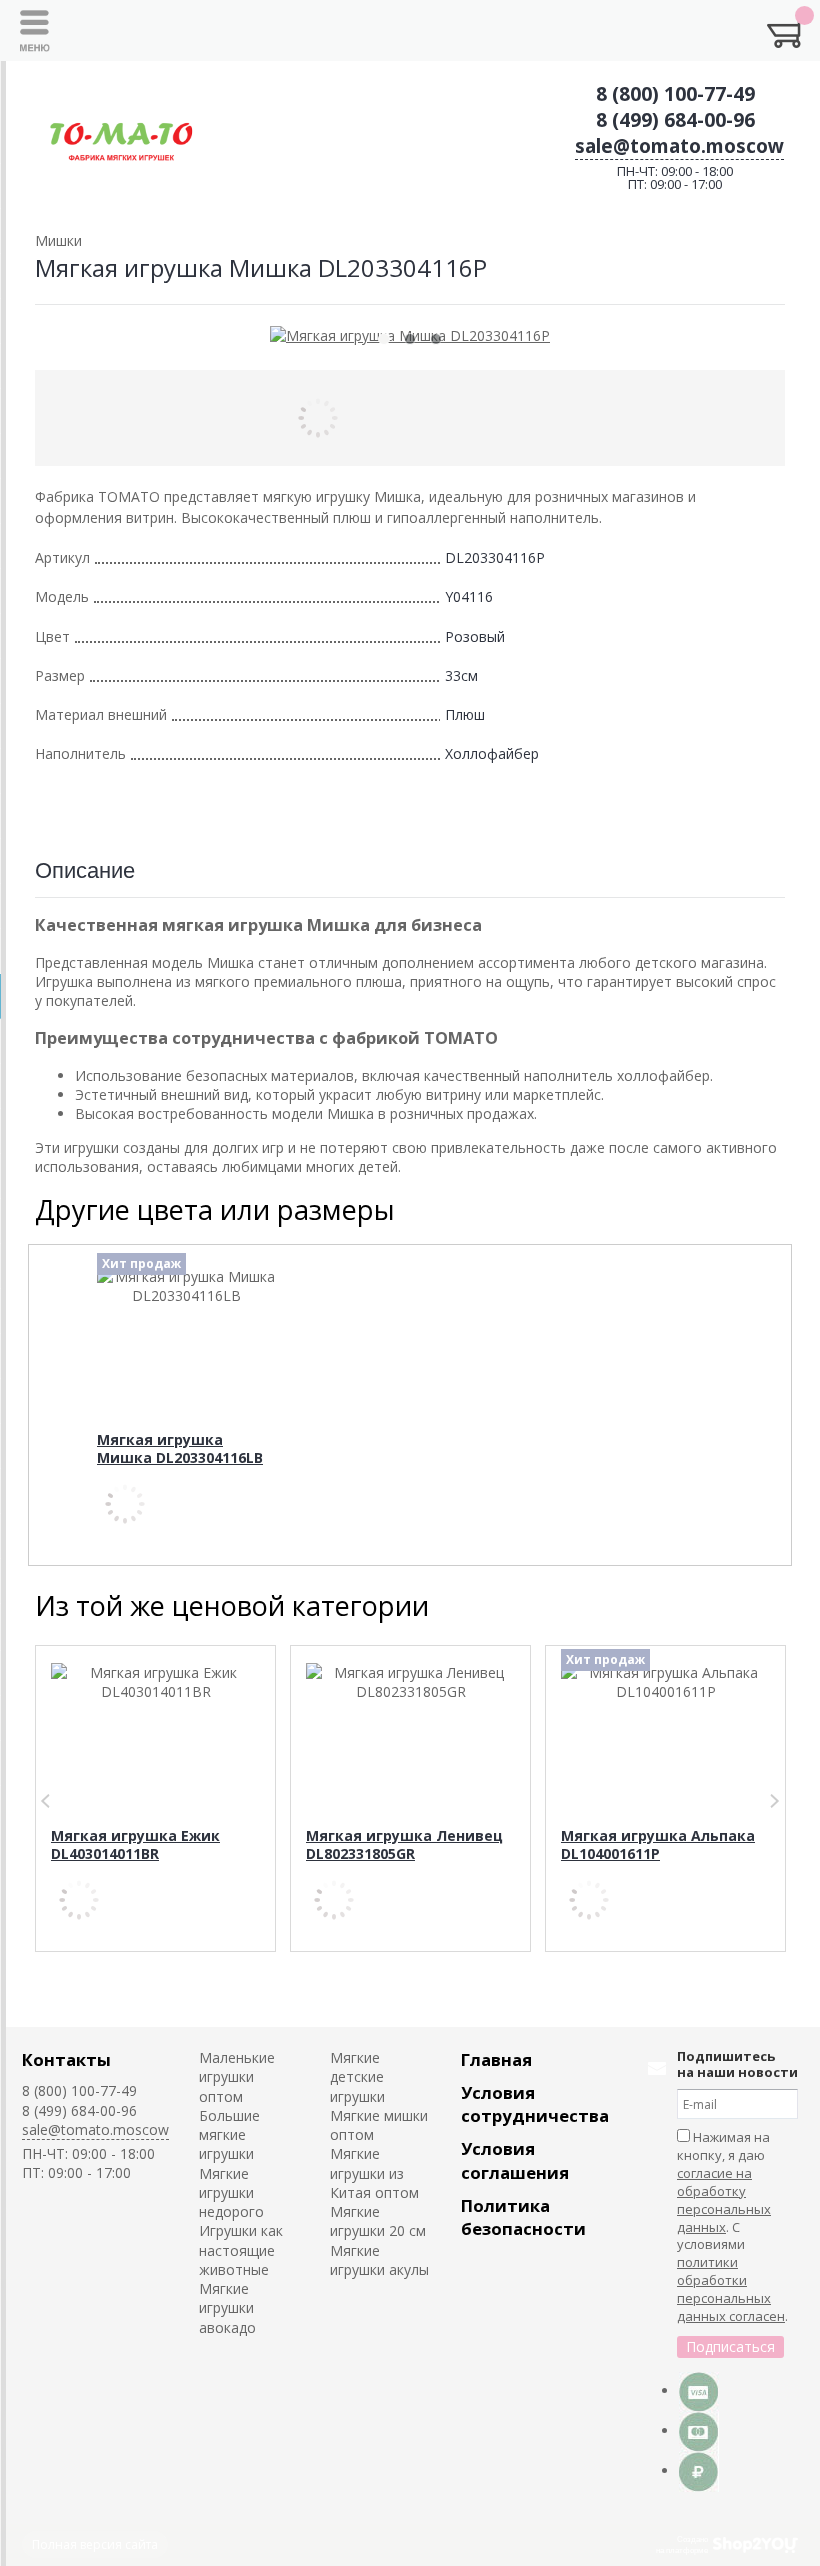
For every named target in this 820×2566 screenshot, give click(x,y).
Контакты (66, 2059)
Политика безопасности (523, 2217)
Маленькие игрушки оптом (237, 2077)
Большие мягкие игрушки (229, 2135)
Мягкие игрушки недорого (231, 2193)
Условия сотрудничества (535, 2104)
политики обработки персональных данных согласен (731, 2289)
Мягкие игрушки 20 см (378, 2221)
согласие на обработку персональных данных (724, 2200)
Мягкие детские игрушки (357, 2077)
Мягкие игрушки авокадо (227, 2308)
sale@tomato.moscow (679, 146)
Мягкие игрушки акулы (379, 2260)
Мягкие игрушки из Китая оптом (374, 2173)
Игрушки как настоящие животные (241, 2250)
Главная (496, 2059)
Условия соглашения (515, 2160)
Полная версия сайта (95, 2544)
